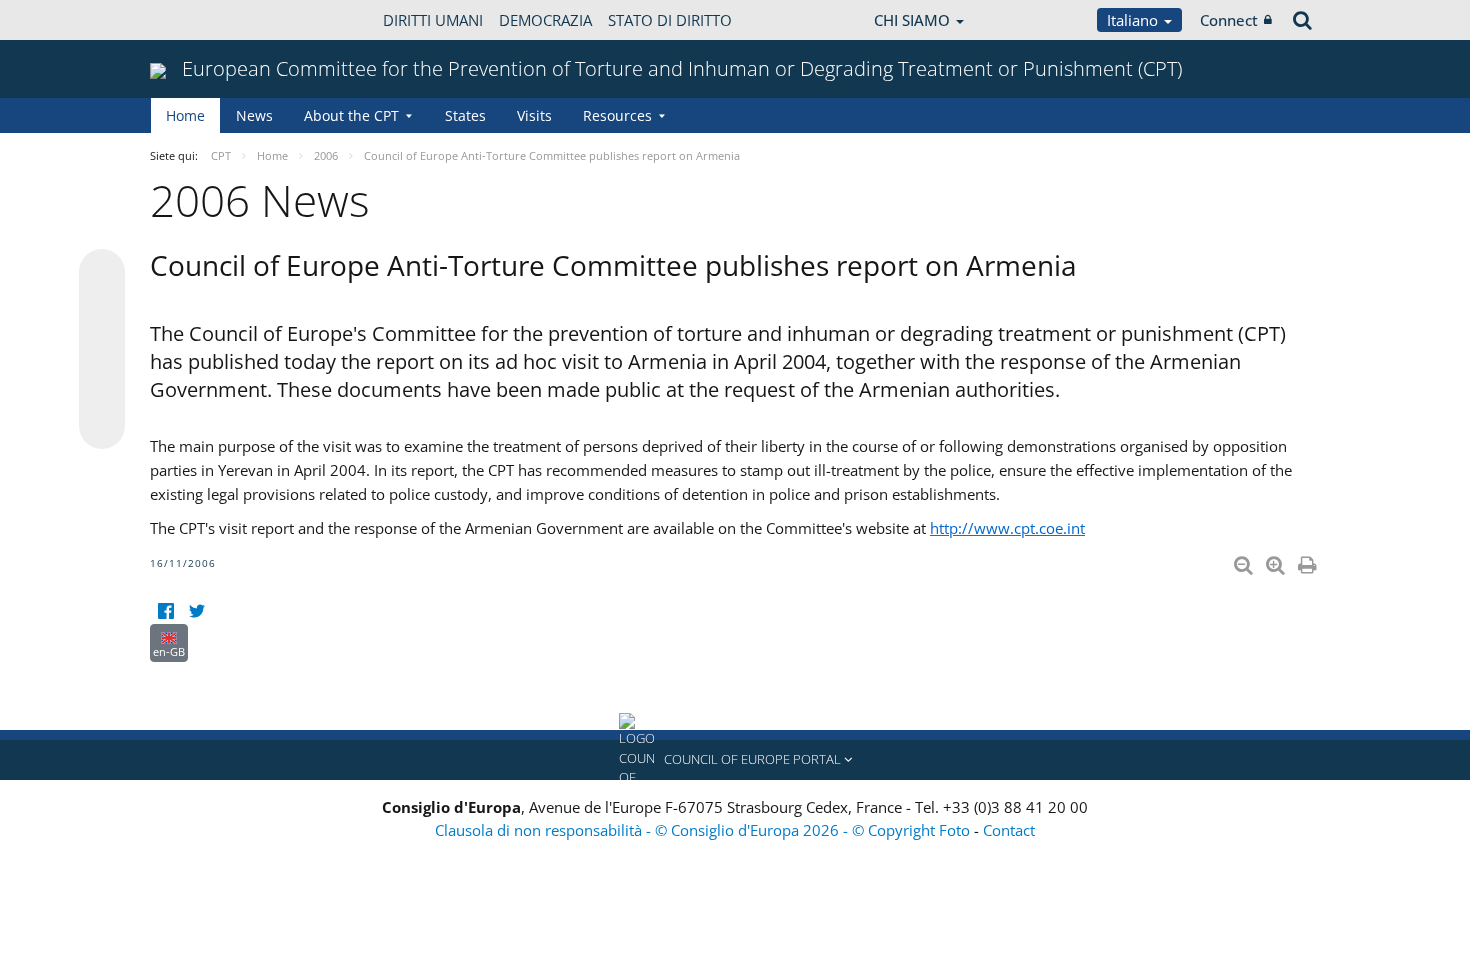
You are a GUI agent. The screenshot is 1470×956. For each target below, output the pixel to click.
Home (185, 115)
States (465, 115)
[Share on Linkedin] (102, 388)
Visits (534, 115)
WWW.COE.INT (200, 20)
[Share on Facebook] (102, 350)
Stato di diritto (670, 20)
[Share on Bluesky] (102, 274)
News (254, 115)
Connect (1229, 20)
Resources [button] (617, 115)
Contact (1009, 830)
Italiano (1134, 20)
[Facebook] (165, 611)
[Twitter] (196, 611)
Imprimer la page (1309, 561)
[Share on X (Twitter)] (102, 312)
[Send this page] (102, 426)
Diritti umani (433, 20)
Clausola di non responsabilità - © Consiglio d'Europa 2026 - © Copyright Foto (704, 830)
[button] (735, 760)
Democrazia (545, 20)
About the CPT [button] (351, 115)
